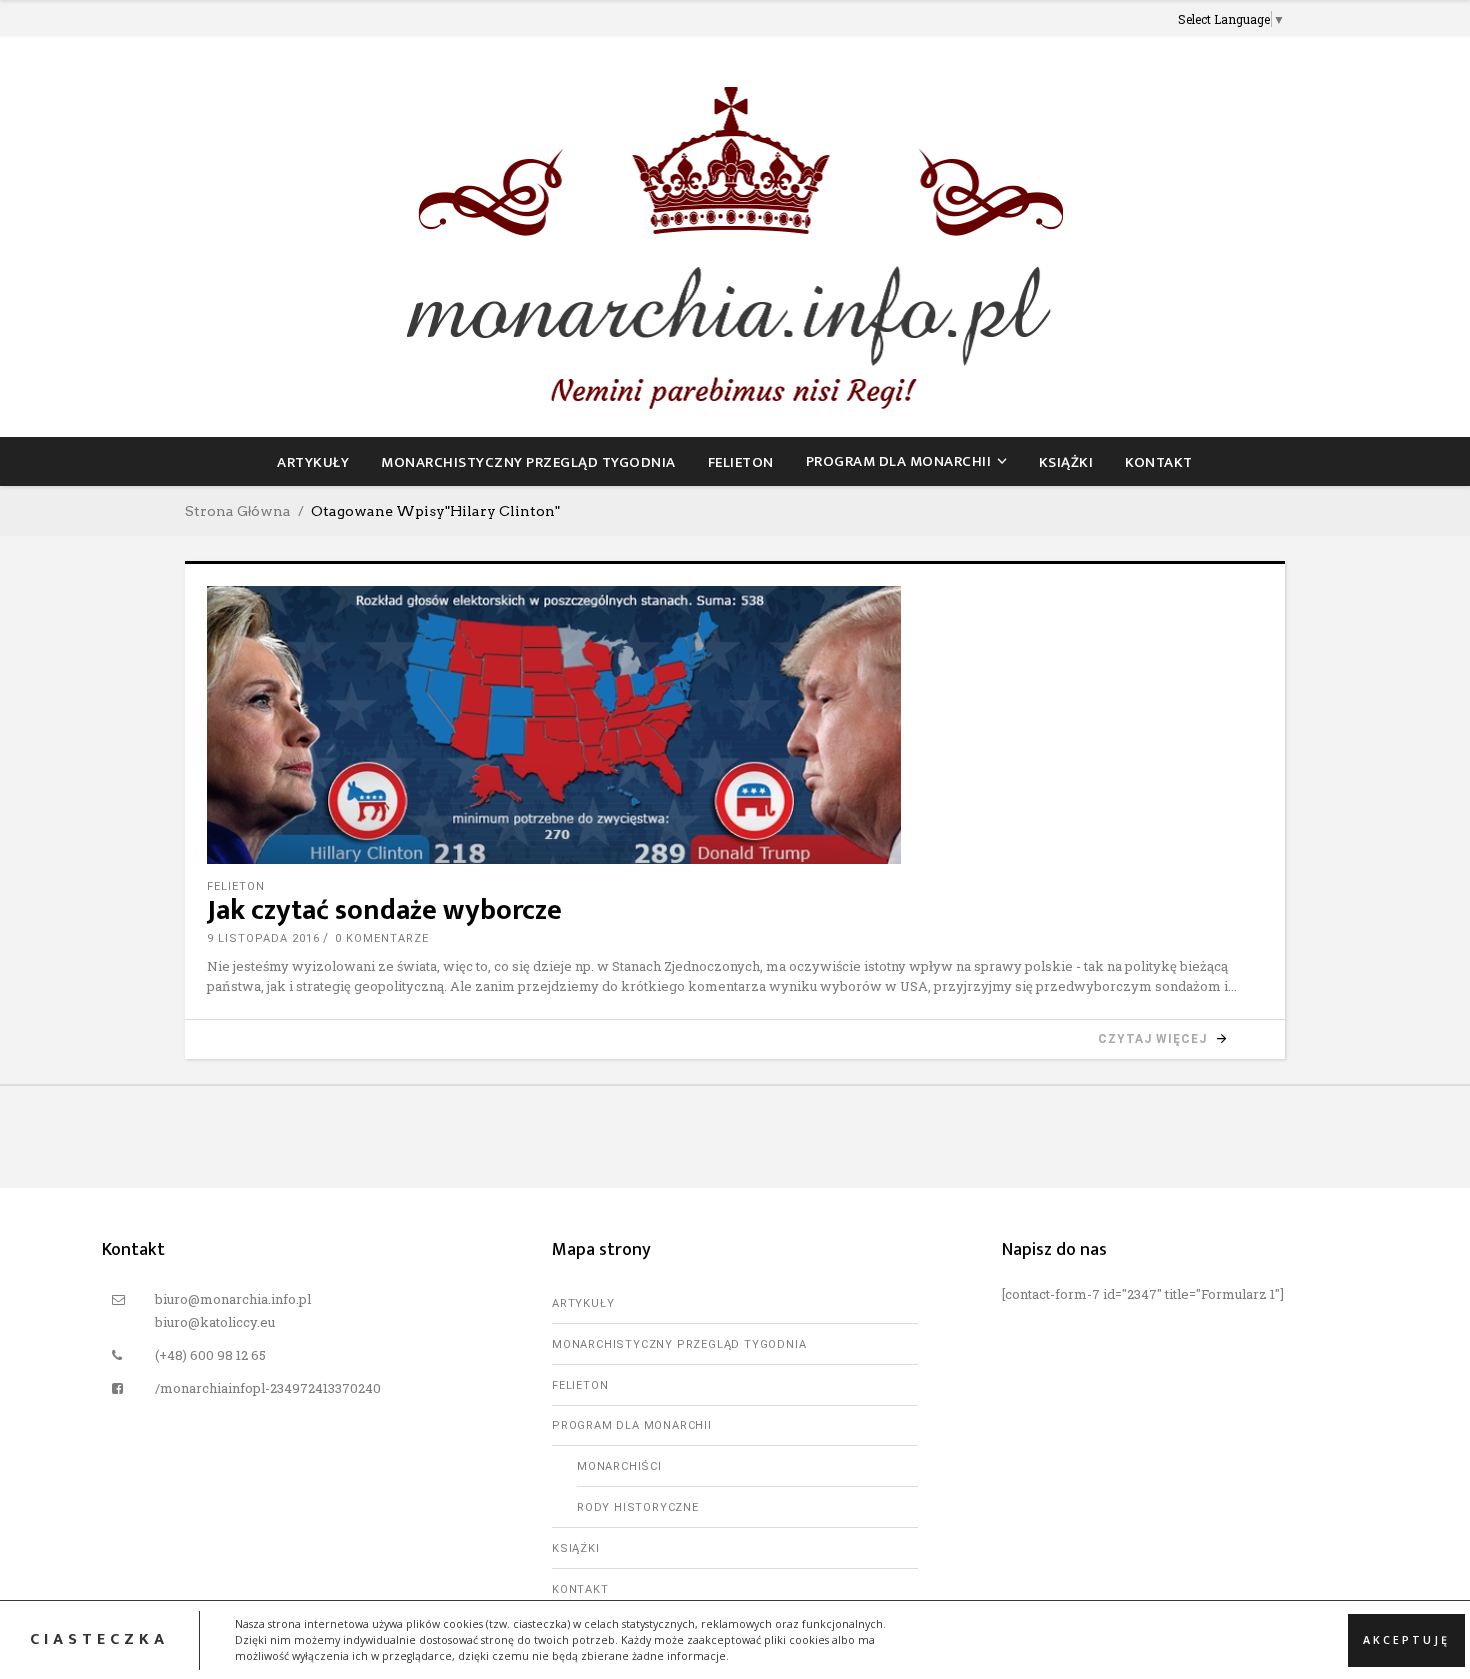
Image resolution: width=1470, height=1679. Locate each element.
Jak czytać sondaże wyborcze (384, 910)
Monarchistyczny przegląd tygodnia (679, 1344)
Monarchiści (619, 1466)
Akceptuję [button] (1406, 1639)
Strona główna (238, 511)
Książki (576, 1548)
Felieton (236, 886)
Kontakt (580, 1589)
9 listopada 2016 (263, 938)
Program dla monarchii (632, 1425)
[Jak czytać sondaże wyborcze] (735, 725)
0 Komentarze (382, 938)
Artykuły (583, 1303)
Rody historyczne (638, 1507)
